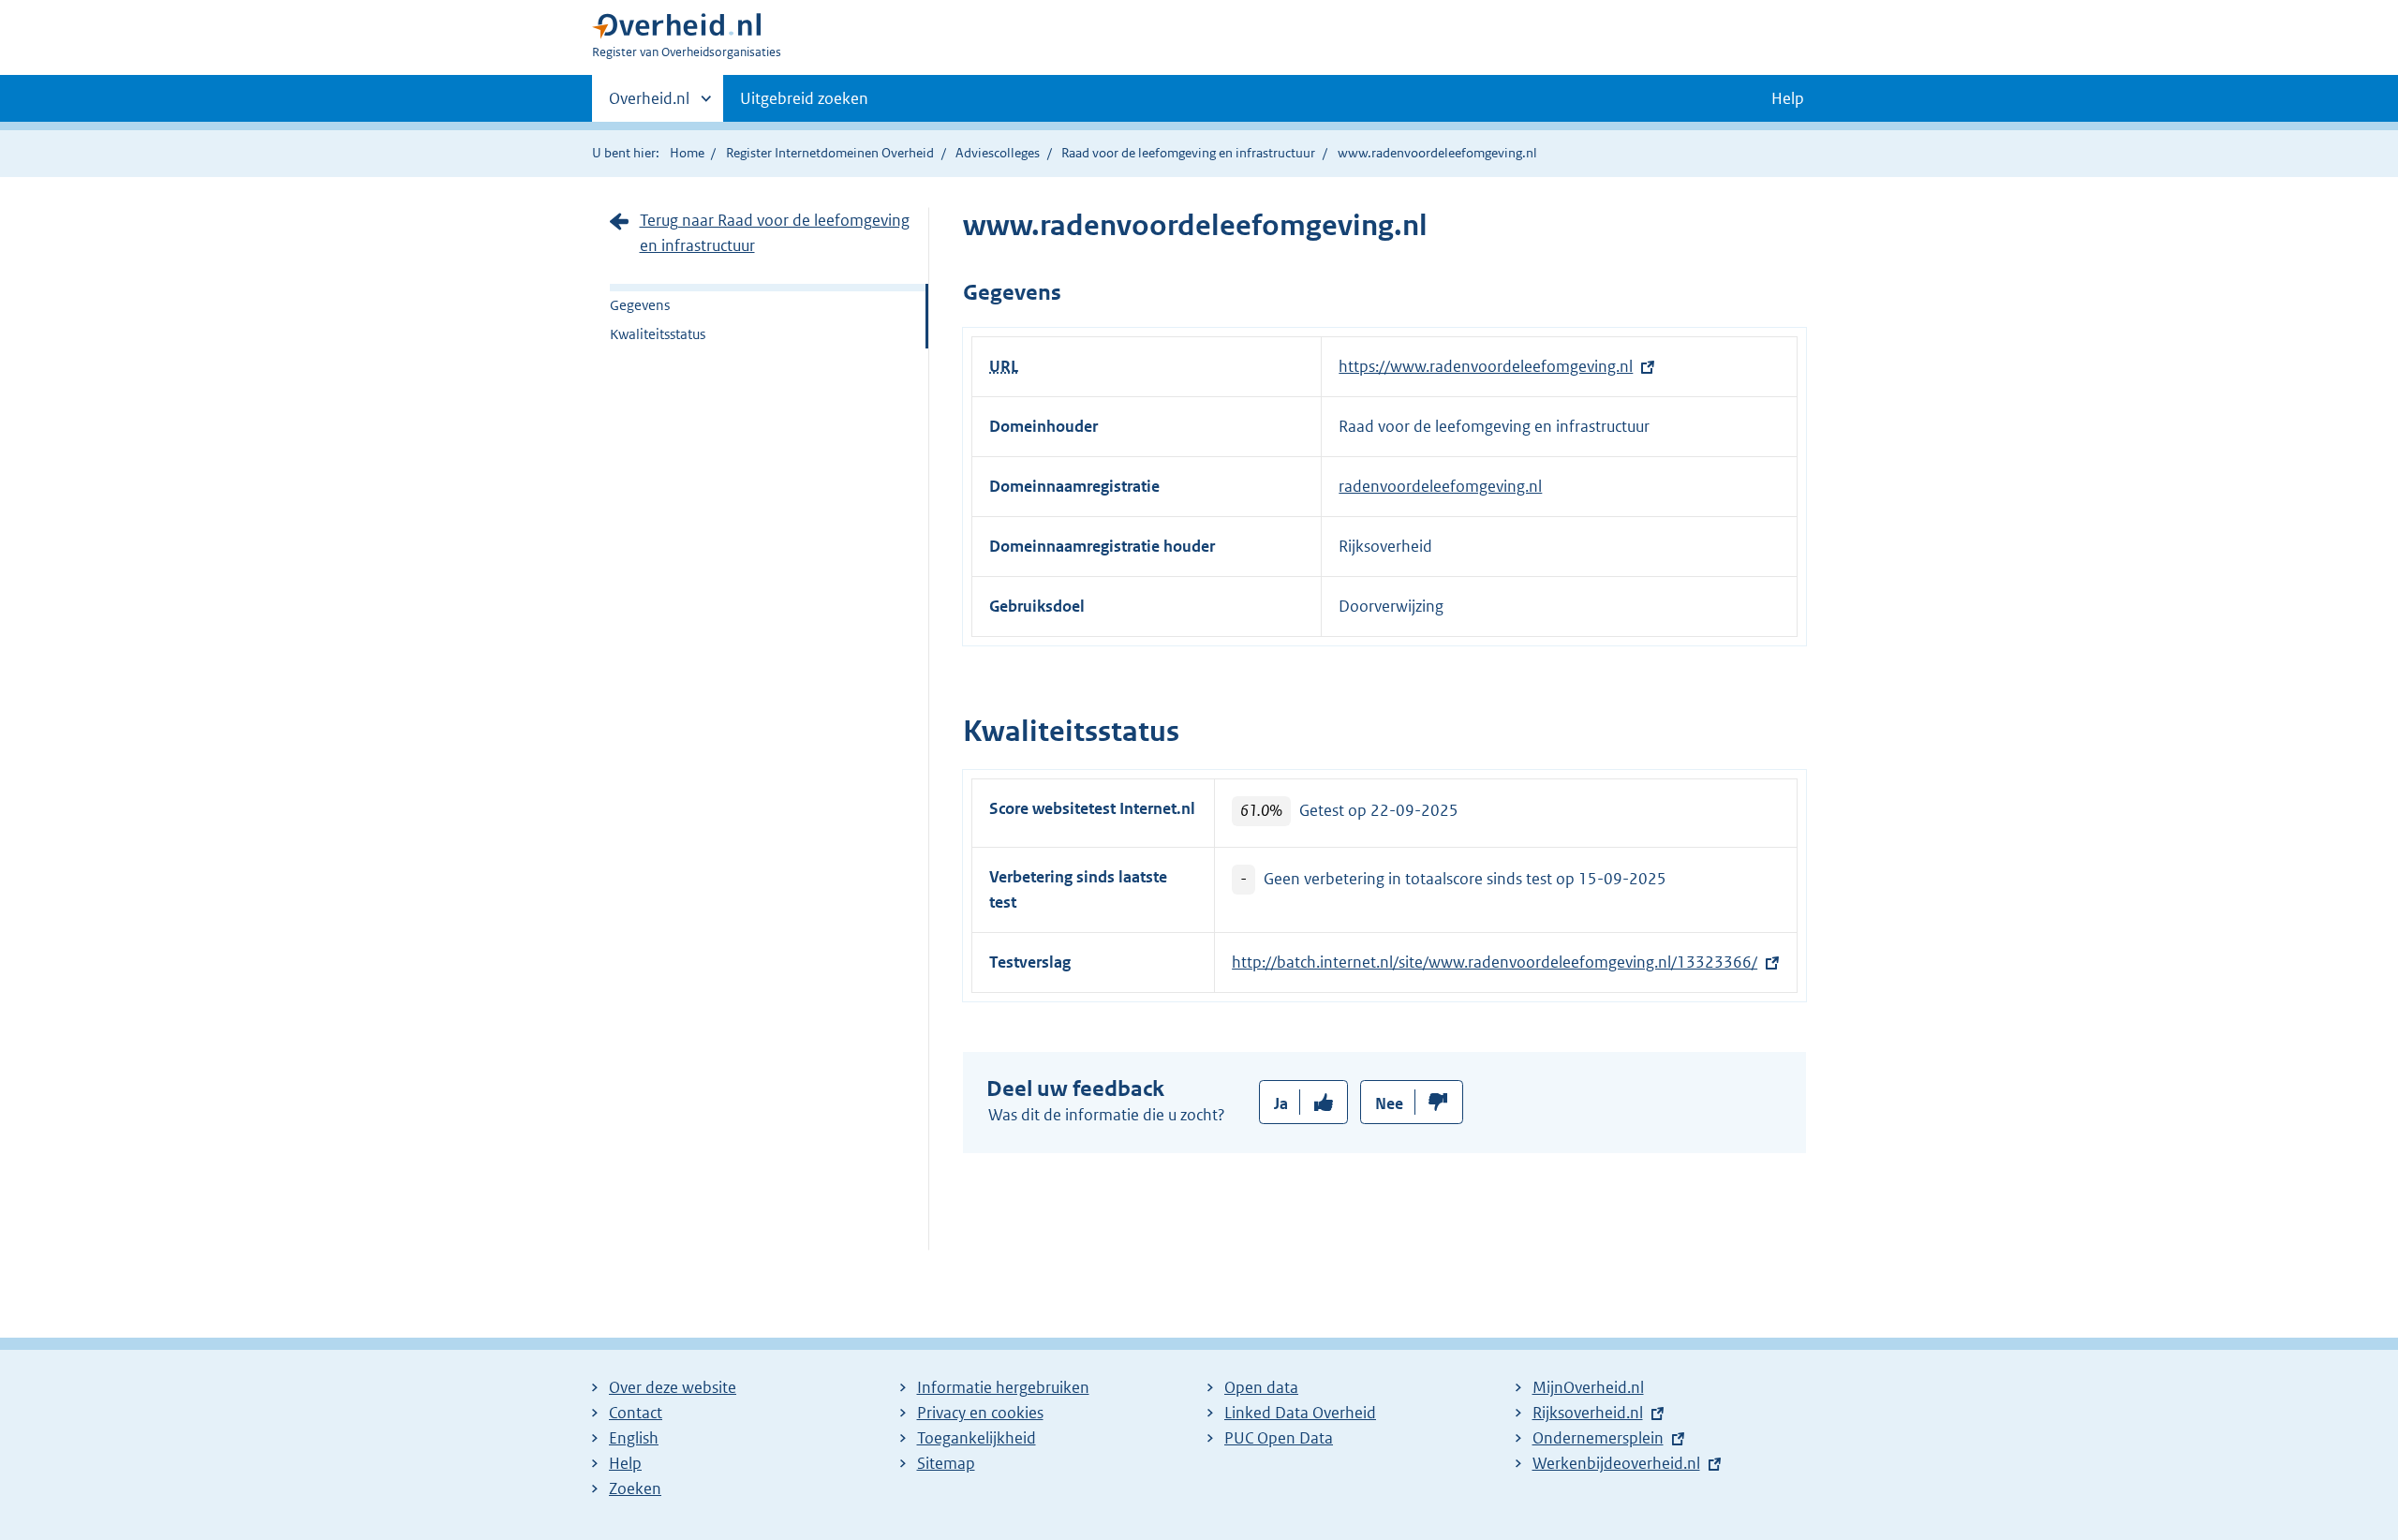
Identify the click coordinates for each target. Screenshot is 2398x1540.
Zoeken (635, 1488)
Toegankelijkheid (977, 1438)
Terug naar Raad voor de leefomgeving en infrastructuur (775, 233)
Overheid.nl (649, 105)
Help (625, 1463)
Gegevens (640, 305)
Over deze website (673, 1387)
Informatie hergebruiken (1003, 1387)
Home (687, 153)
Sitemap (946, 1463)
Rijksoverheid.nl (1588, 1413)
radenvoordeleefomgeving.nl (1440, 486)
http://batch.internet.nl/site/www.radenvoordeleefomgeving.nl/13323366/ (1495, 962)
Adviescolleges (998, 153)
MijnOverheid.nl (1588, 1387)
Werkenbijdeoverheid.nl (1616, 1463)
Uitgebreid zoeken (804, 98)
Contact (636, 1413)
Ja (1281, 1103)
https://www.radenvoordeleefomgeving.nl (1486, 366)
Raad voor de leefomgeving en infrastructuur (1188, 153)
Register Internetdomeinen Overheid (830, 153)
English (634, 1438)
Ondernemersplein (1598, 1438)
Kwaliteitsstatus (658, 334)
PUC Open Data (1279, 1438)
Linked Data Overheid (1300, 1413)
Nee (1389, 1103)
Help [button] (1788, 98)
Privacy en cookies (980, 1413)
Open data (1261, 1387)
